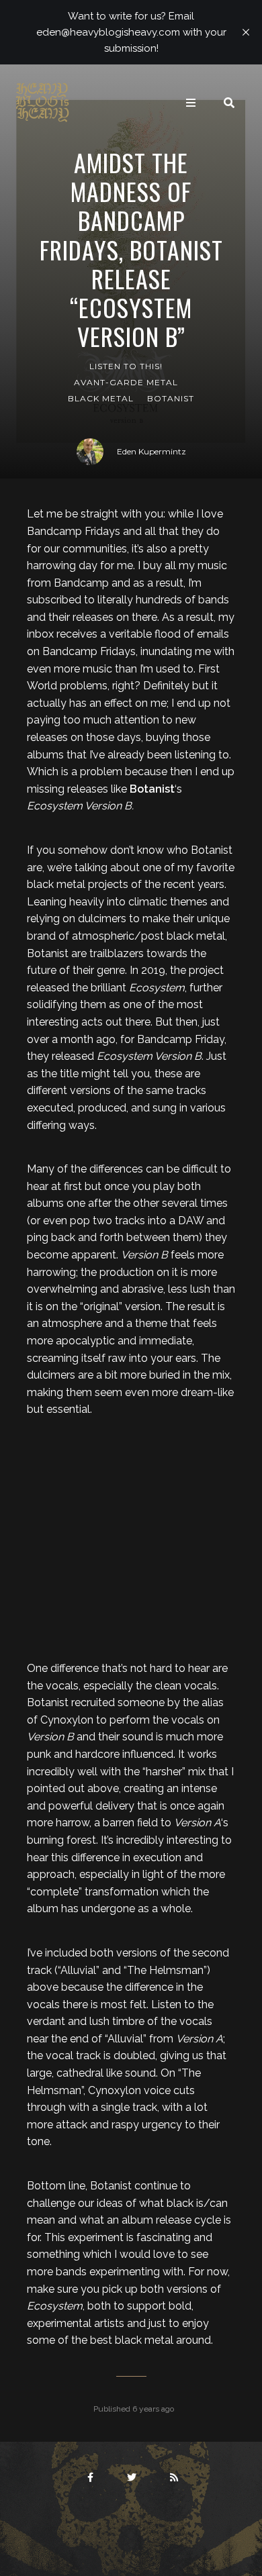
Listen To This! (126, 366)
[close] (246, 32)
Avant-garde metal (126, 382)
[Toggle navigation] (191, 103)
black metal (101, 398)
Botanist (171, 398)
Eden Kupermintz (151, 451)
